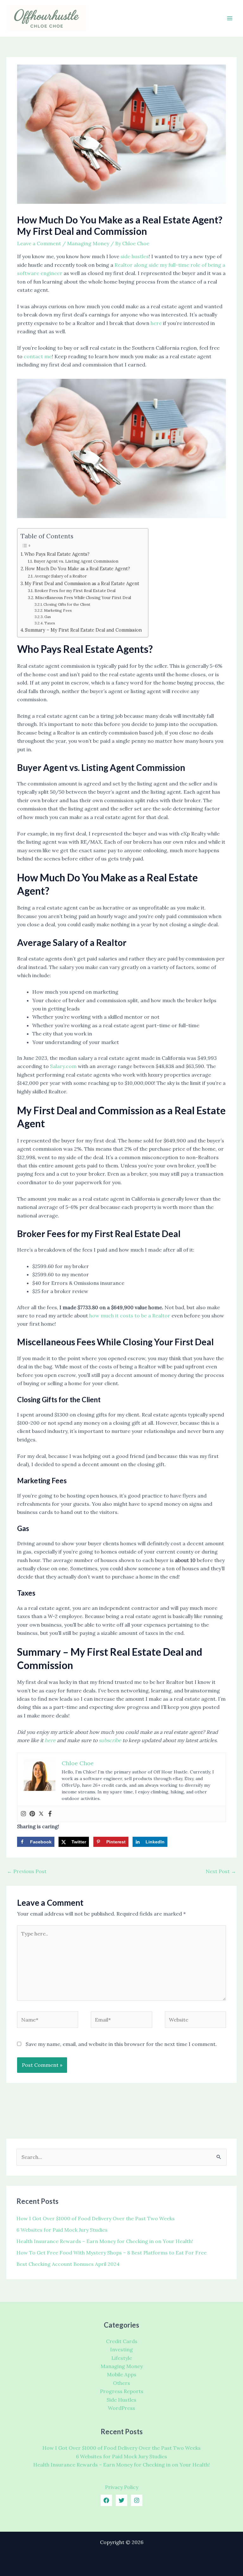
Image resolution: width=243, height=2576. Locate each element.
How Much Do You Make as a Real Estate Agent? (78, 569)
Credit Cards (122, 2341)
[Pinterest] (32, 1814)
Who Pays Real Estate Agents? (57, 554)
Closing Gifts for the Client (67, 604)
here (156, 323)
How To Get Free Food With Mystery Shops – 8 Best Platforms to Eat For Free (112, 2253)
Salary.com (63, 1066)
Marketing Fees (58, 610)
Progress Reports (122, 2391)
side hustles (135, 256)
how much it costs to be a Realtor (130, 1316)
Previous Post (27, 1871)
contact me (38, 356)
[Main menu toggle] (230, 18)
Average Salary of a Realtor (61, 576)
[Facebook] (50, 1814)
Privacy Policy (122, 2487)
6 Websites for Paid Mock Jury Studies (62, 2230)
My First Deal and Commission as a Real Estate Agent (82, 583)
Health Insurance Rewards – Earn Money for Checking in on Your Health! (105, 2241)
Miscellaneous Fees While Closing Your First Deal (83, 598)
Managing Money (88, 243)
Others (121, 2383)
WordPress (121, 2408)
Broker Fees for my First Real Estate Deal (75, 591)
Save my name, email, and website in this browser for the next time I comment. (121, 2044)
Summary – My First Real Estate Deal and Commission (83, 630)
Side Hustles (121, 2400)
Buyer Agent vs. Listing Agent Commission (76, 561)
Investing (121, 2349)
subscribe (110, 1740)
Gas (48, 617)
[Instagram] (23, 1814)
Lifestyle (122, 2358)
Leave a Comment (39, 243)
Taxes (50, 623)
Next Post (221, 1871)
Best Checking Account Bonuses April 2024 (68, 2264)
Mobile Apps (122, 2374)
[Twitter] (41, 1814)
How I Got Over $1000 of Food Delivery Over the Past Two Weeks (96, 2218)
